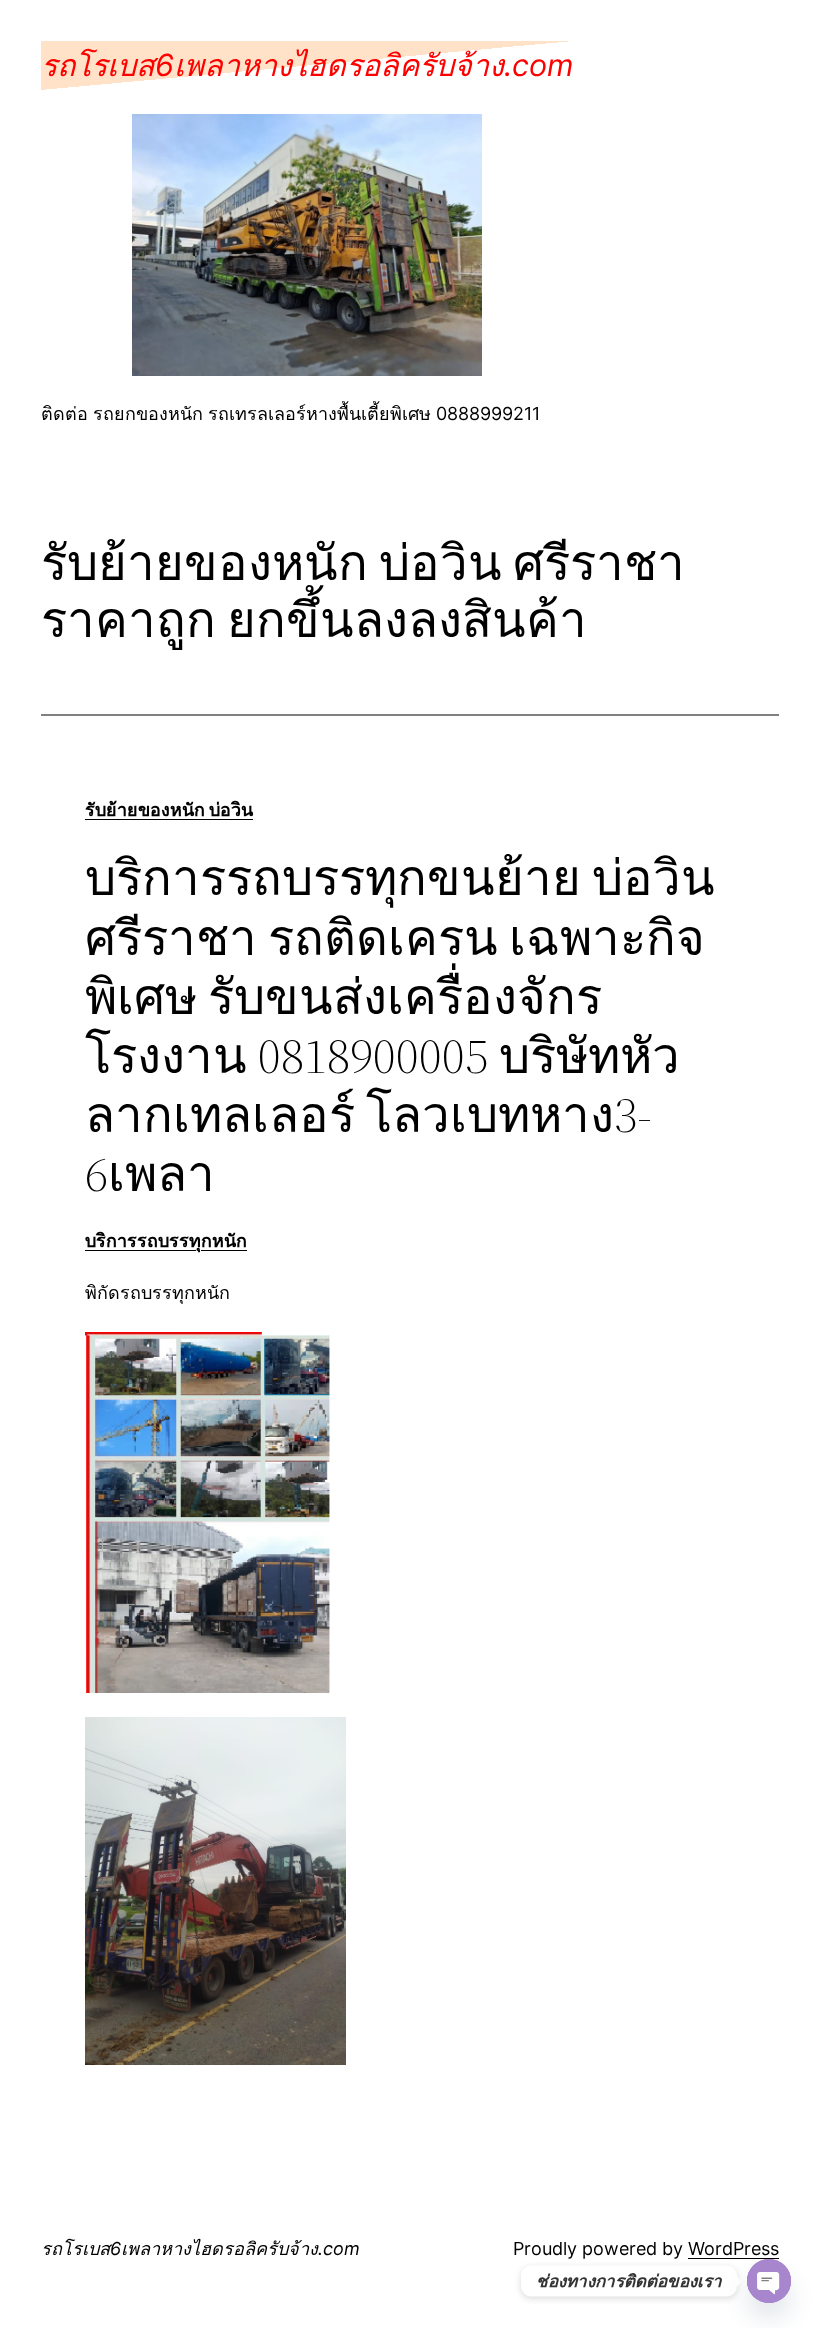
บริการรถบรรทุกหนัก (166, 1240)
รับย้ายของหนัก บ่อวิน (169, 809)
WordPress (733, 2248)
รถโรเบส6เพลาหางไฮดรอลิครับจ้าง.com (307, 65)
